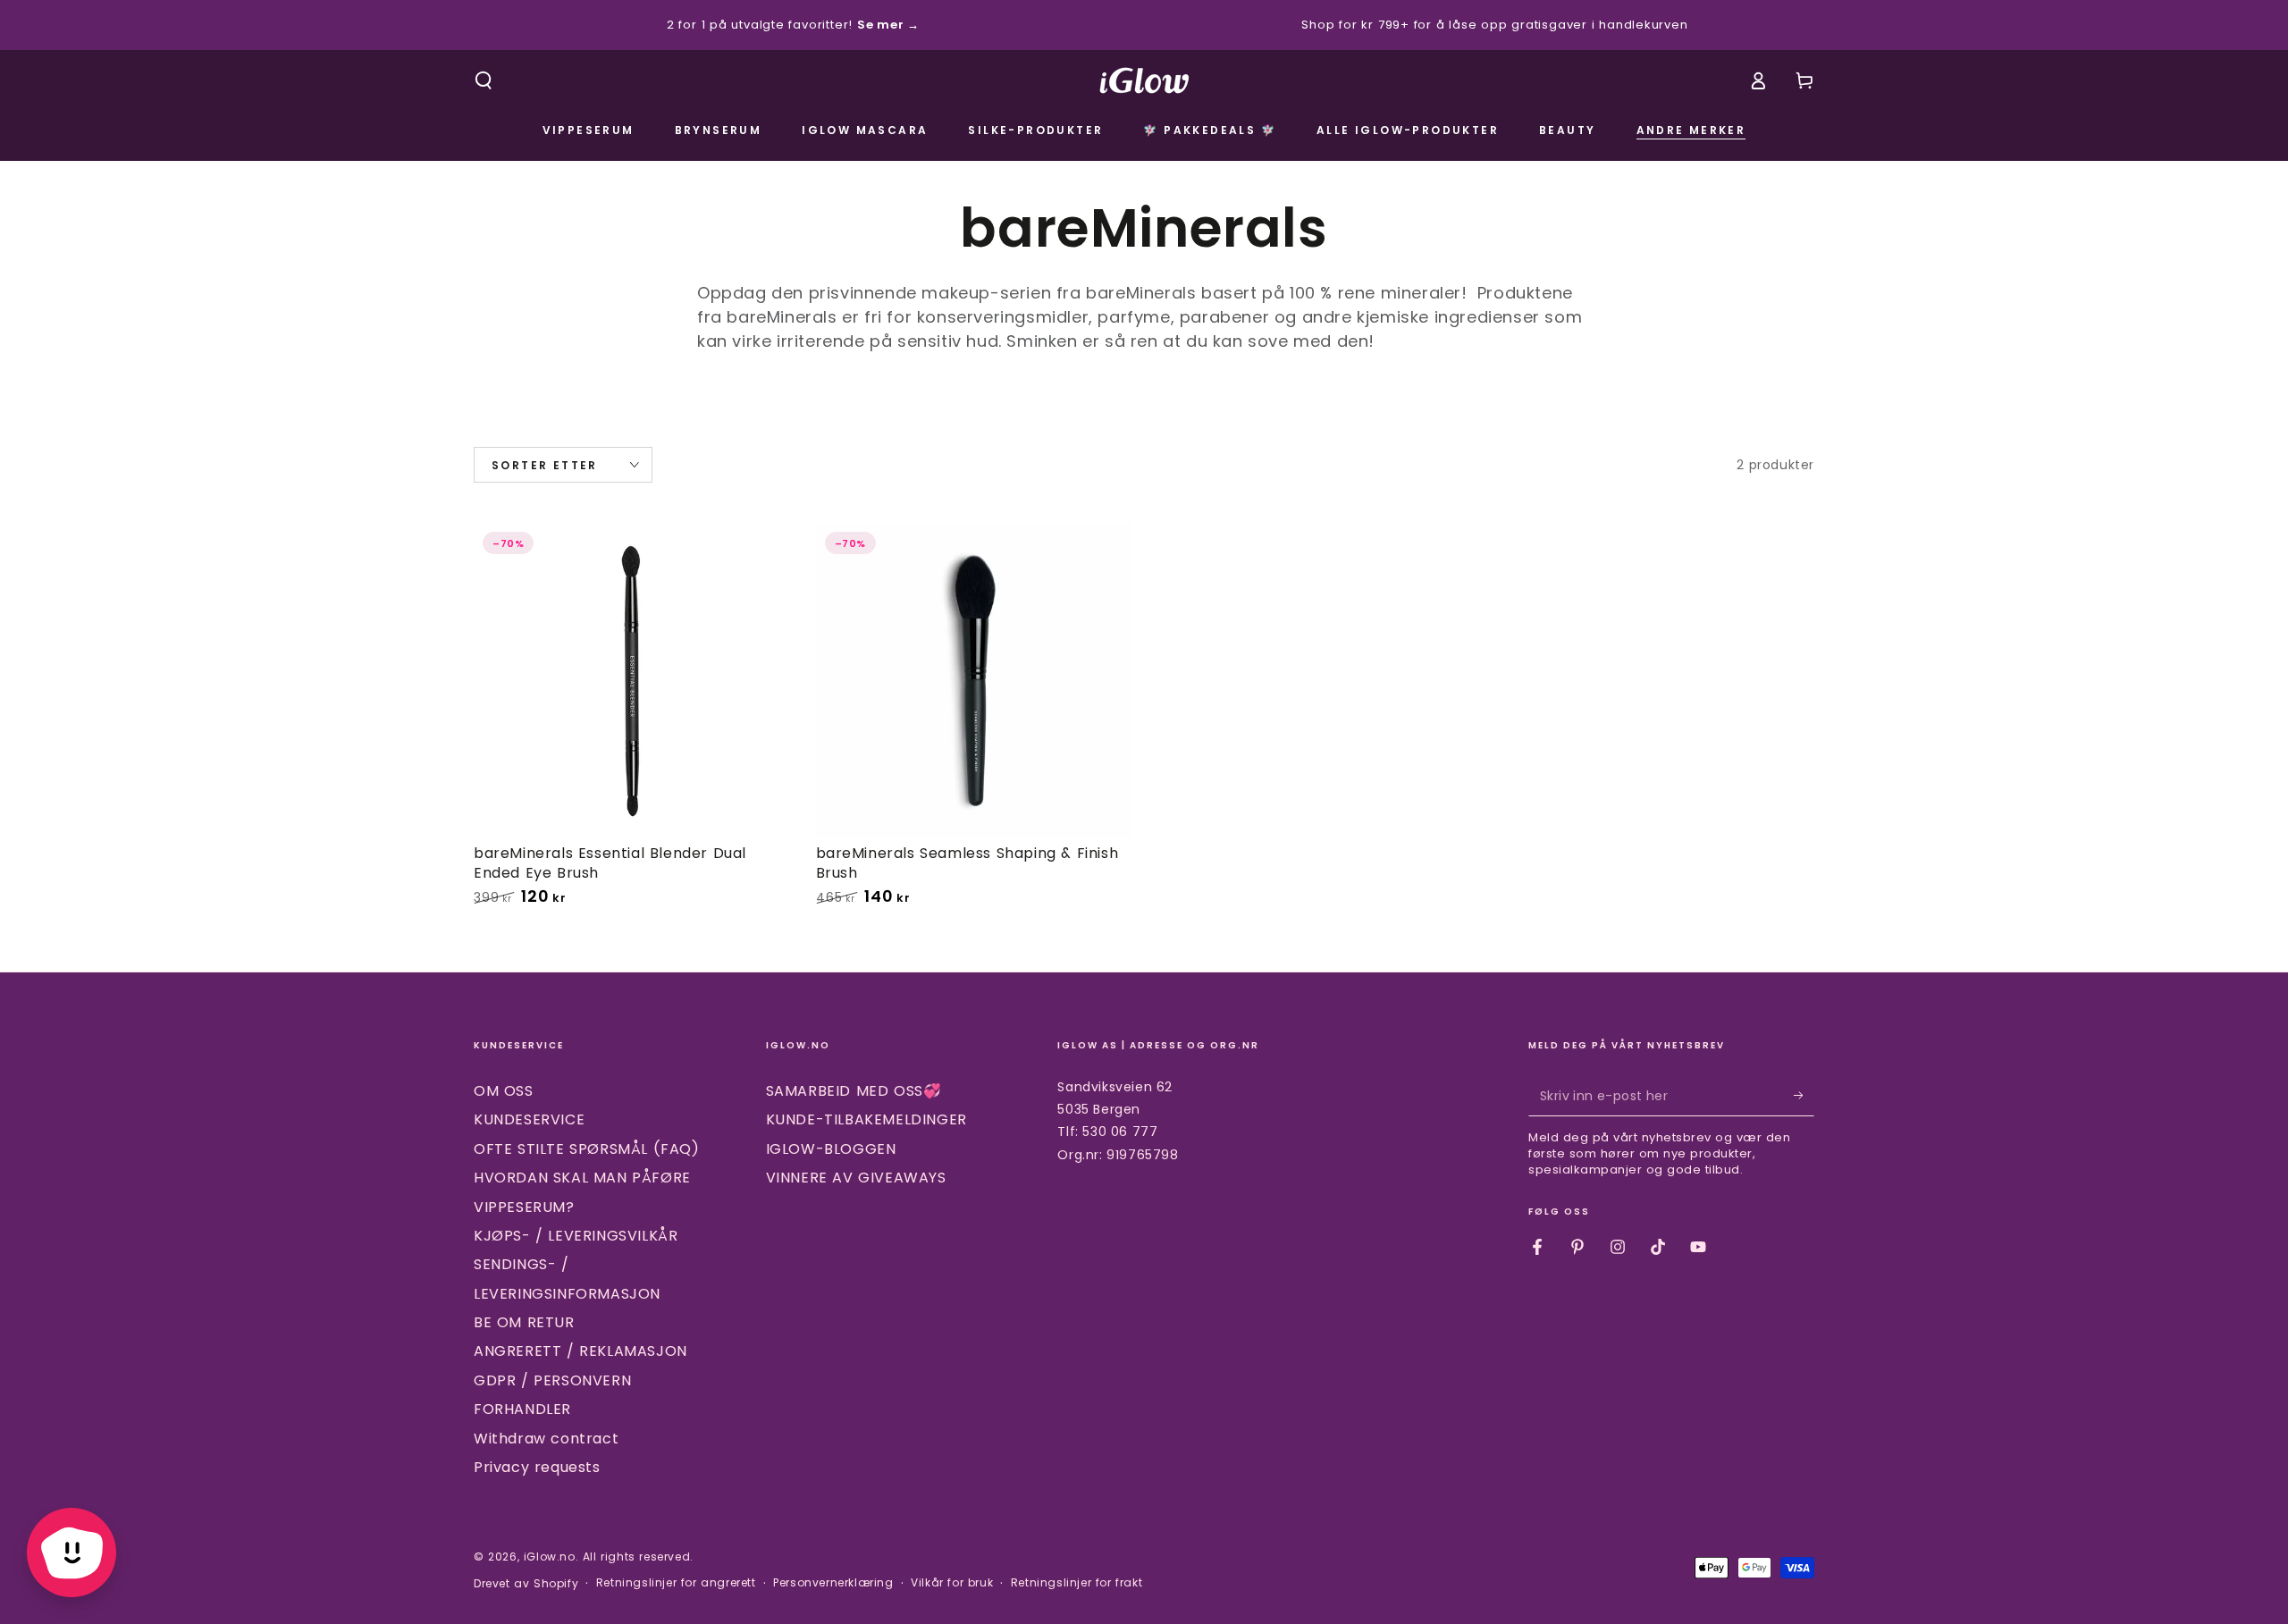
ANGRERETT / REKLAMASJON (580, 1351)
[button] (484, 80)
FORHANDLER (522, 1409)
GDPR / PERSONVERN (552, 1380)
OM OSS (504, 1091)
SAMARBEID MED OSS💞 (854, 1091)
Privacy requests (537, 1467)
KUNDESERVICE (529, 1119)
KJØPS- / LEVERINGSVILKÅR (576, 1236)
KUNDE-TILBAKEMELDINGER (866, 1119)
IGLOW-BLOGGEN (831, 1149)
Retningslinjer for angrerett (676, 1583)
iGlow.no (550, 1557)
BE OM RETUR (524, 1322)
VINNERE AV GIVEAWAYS (856, 1178)
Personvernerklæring (833, 1583)
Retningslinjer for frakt (1077, 1583)
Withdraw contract (546, 1439)
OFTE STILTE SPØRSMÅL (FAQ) (587, 1149)
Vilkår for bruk (952, 1583)
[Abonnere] (1804, 1096)
